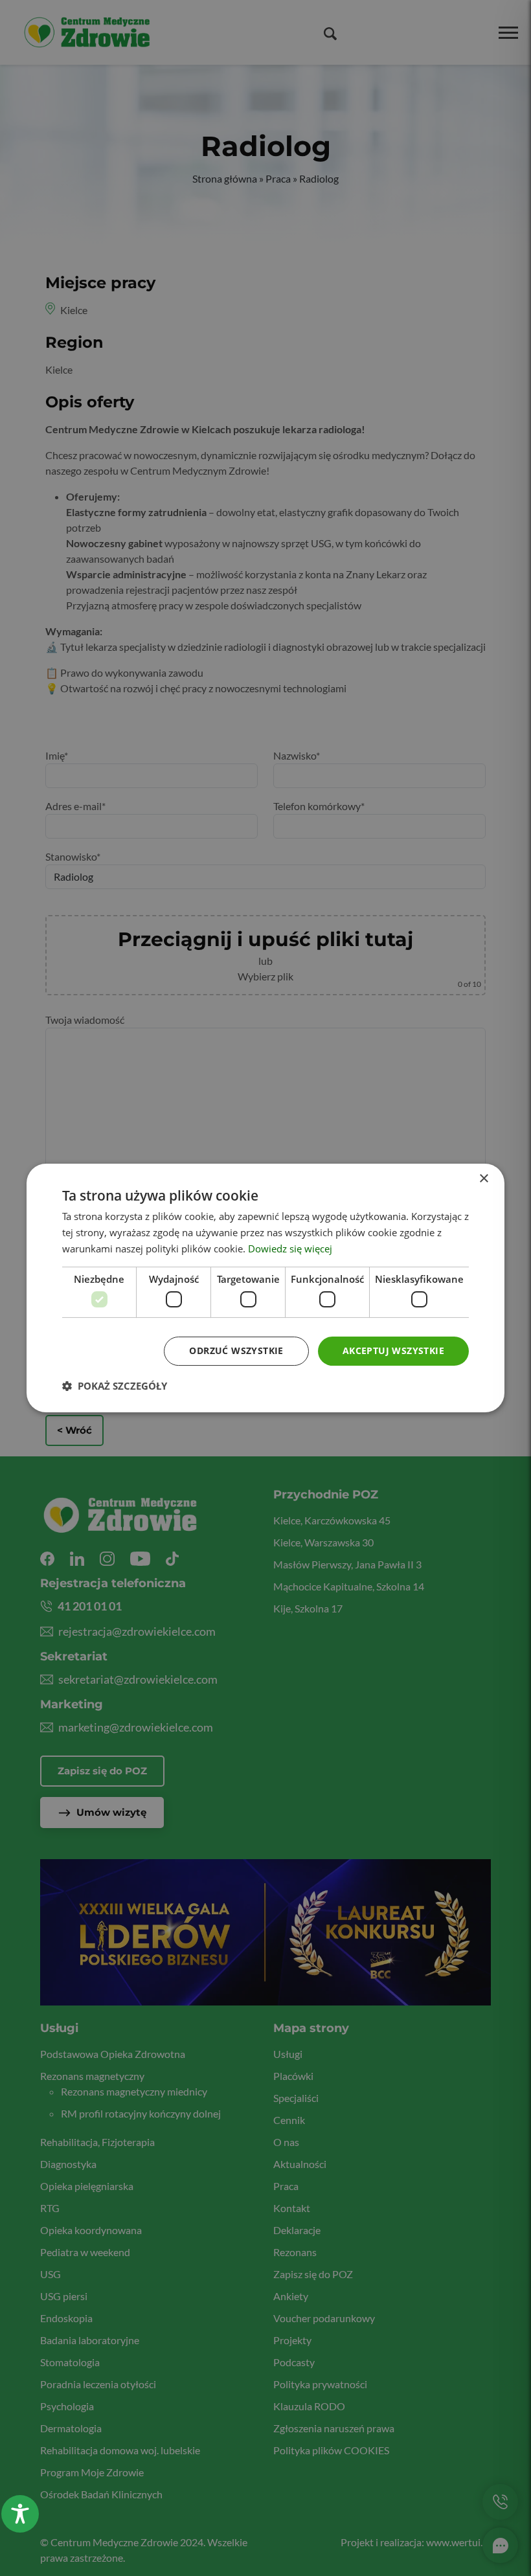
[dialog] (265, 1288)
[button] (115, 1386)
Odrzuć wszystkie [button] (236, 1350)
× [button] (483, 1179)
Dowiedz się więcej (290, 1248)
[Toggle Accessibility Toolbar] (20, 2514)
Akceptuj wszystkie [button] (393, 1350)
